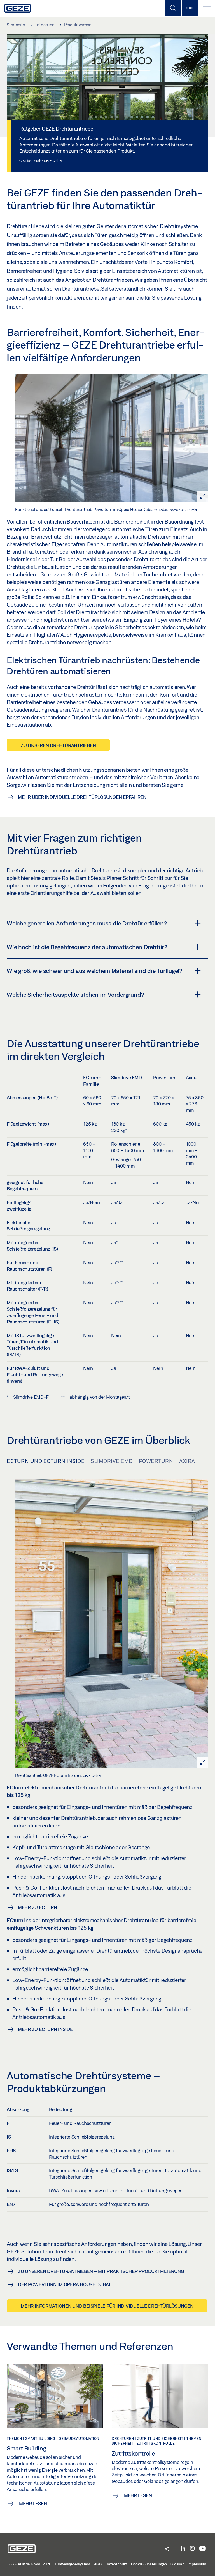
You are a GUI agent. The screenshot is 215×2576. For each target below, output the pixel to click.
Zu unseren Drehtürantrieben (58, 745)
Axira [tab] (187, 1461)
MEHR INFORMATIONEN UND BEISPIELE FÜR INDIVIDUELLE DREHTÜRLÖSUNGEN (107, 2306)
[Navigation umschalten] (207, 8)
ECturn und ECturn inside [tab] (46, 1461)
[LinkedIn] (183, 2549)
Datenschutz (116, 2564)
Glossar (177, 2564)
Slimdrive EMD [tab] (112, 1461)
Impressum (197, 2564)
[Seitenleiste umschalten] (190, 8)
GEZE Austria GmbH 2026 (29, 2564)
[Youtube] (203, 2549)
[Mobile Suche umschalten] (173, 8)
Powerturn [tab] (156, 1461)
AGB (98, 2564)
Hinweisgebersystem (73, 2564)
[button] (167, 2549)
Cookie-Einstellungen (149, 2564)
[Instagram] (192, 2549)
